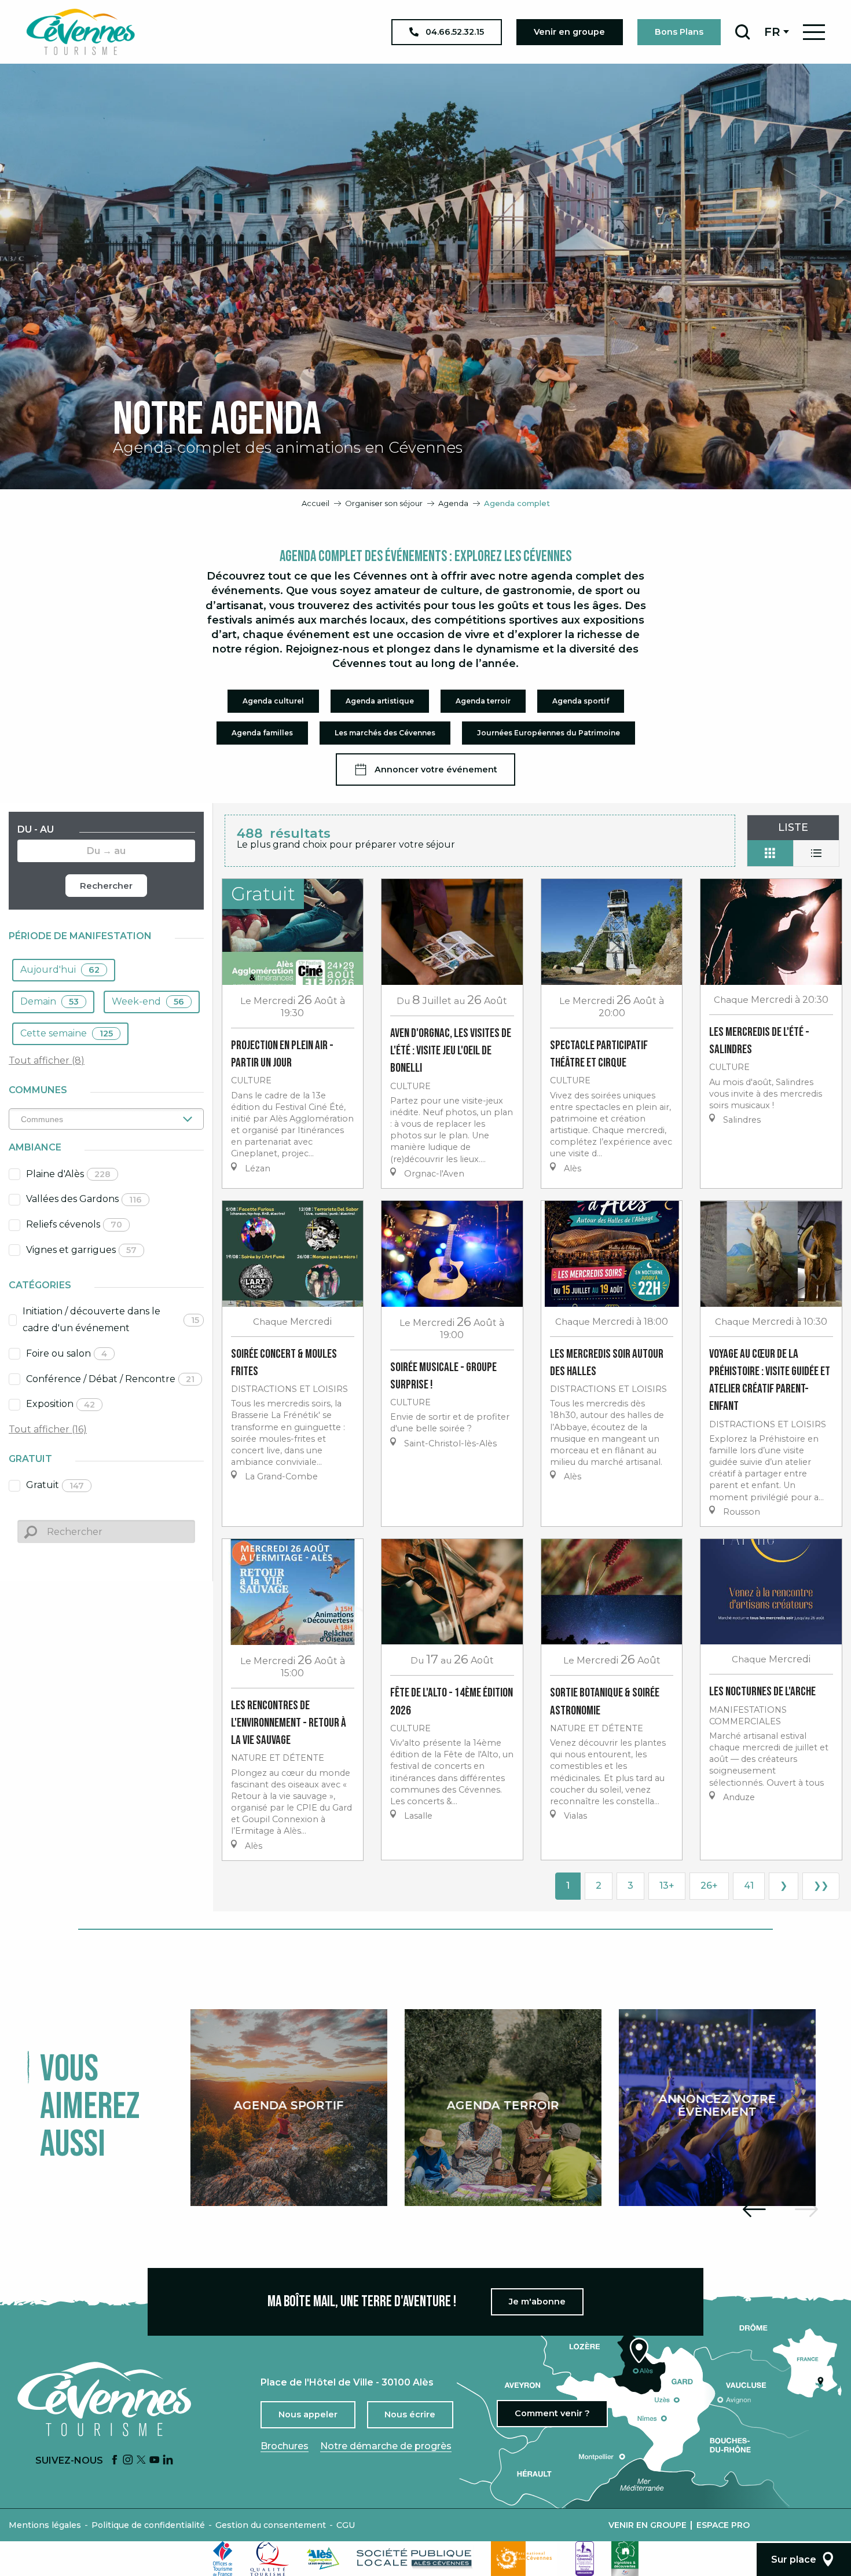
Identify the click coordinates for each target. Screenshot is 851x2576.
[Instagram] (128, 2460)
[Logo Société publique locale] (415, 2558)
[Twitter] (141, 2460)
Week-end (148, 1001)
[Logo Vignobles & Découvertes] (625, 2559)
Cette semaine (67, 1033)
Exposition (60, 1404)
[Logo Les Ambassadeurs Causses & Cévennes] (585, 2559)
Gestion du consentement (271, 2525)
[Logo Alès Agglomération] (323, 2558)
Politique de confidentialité (148, 2525)
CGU (346, 2525)
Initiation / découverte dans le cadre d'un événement (111, 1320)
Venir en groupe (648, 2525)
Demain (49, 1001)
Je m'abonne (537, 2302)
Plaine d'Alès (68, 1174)
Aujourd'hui (60, 970)
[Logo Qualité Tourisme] (270, 2559)
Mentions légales (45, 2525)
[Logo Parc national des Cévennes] (524, 2559)
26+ (709, 1886)
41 (749, 1886)
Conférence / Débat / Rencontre (110, 1379)
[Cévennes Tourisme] (80, 32)
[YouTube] (155, 2460)
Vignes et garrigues (81, 1250)
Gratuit (55, 1485)
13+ (667, 1886)
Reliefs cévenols (74, 1224)
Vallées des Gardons (84, 1199)
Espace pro (723, 2525)
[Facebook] (115, 2460)
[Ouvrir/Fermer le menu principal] (814, 32)
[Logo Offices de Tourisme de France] (223, 2559)
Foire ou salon (67, 1353)
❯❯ (821, 1886)
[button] (742, 32)
